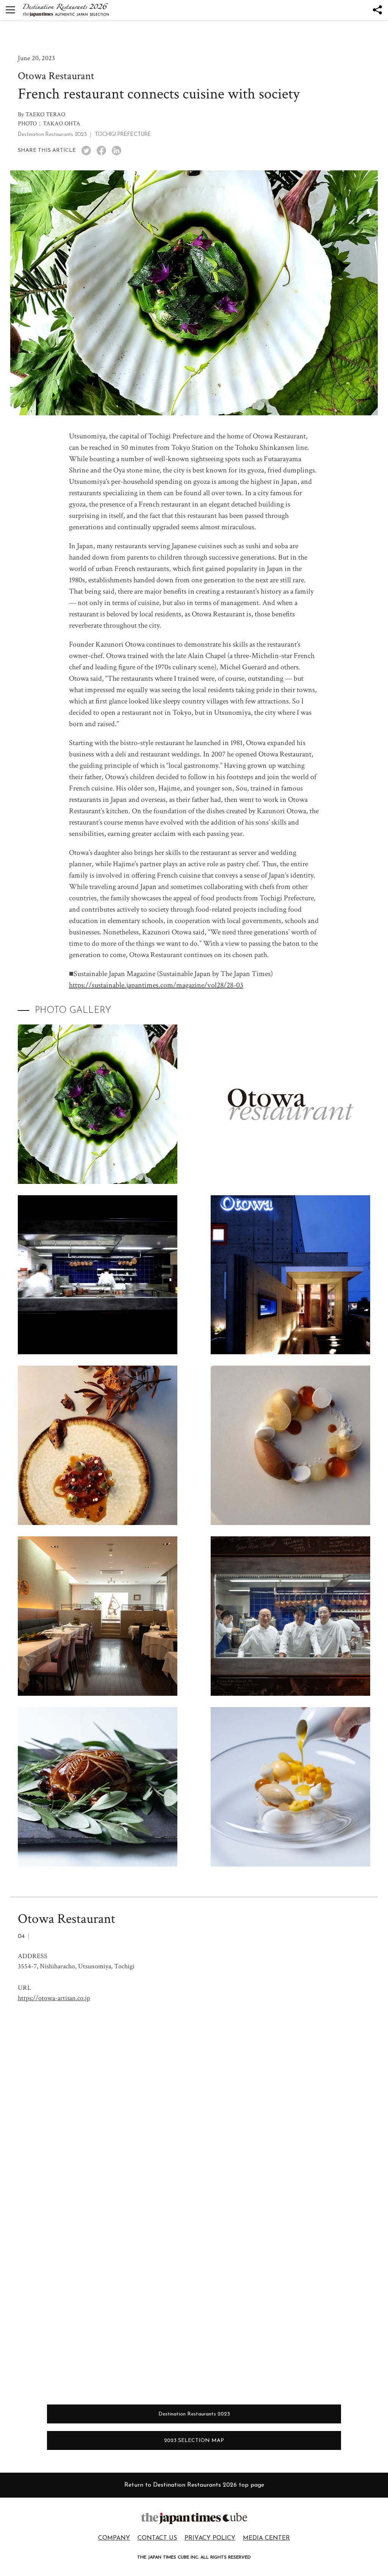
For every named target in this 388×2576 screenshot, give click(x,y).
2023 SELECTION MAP (194, 2441)
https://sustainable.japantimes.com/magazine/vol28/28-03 (156, 985)
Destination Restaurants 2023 (194, 2414)
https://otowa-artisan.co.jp (54, 1998)
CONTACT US (157, 2538)
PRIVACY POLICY (210, 2538)
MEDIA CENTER (266, 2538)
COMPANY (114, 2538)
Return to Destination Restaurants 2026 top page (194, 2485)
